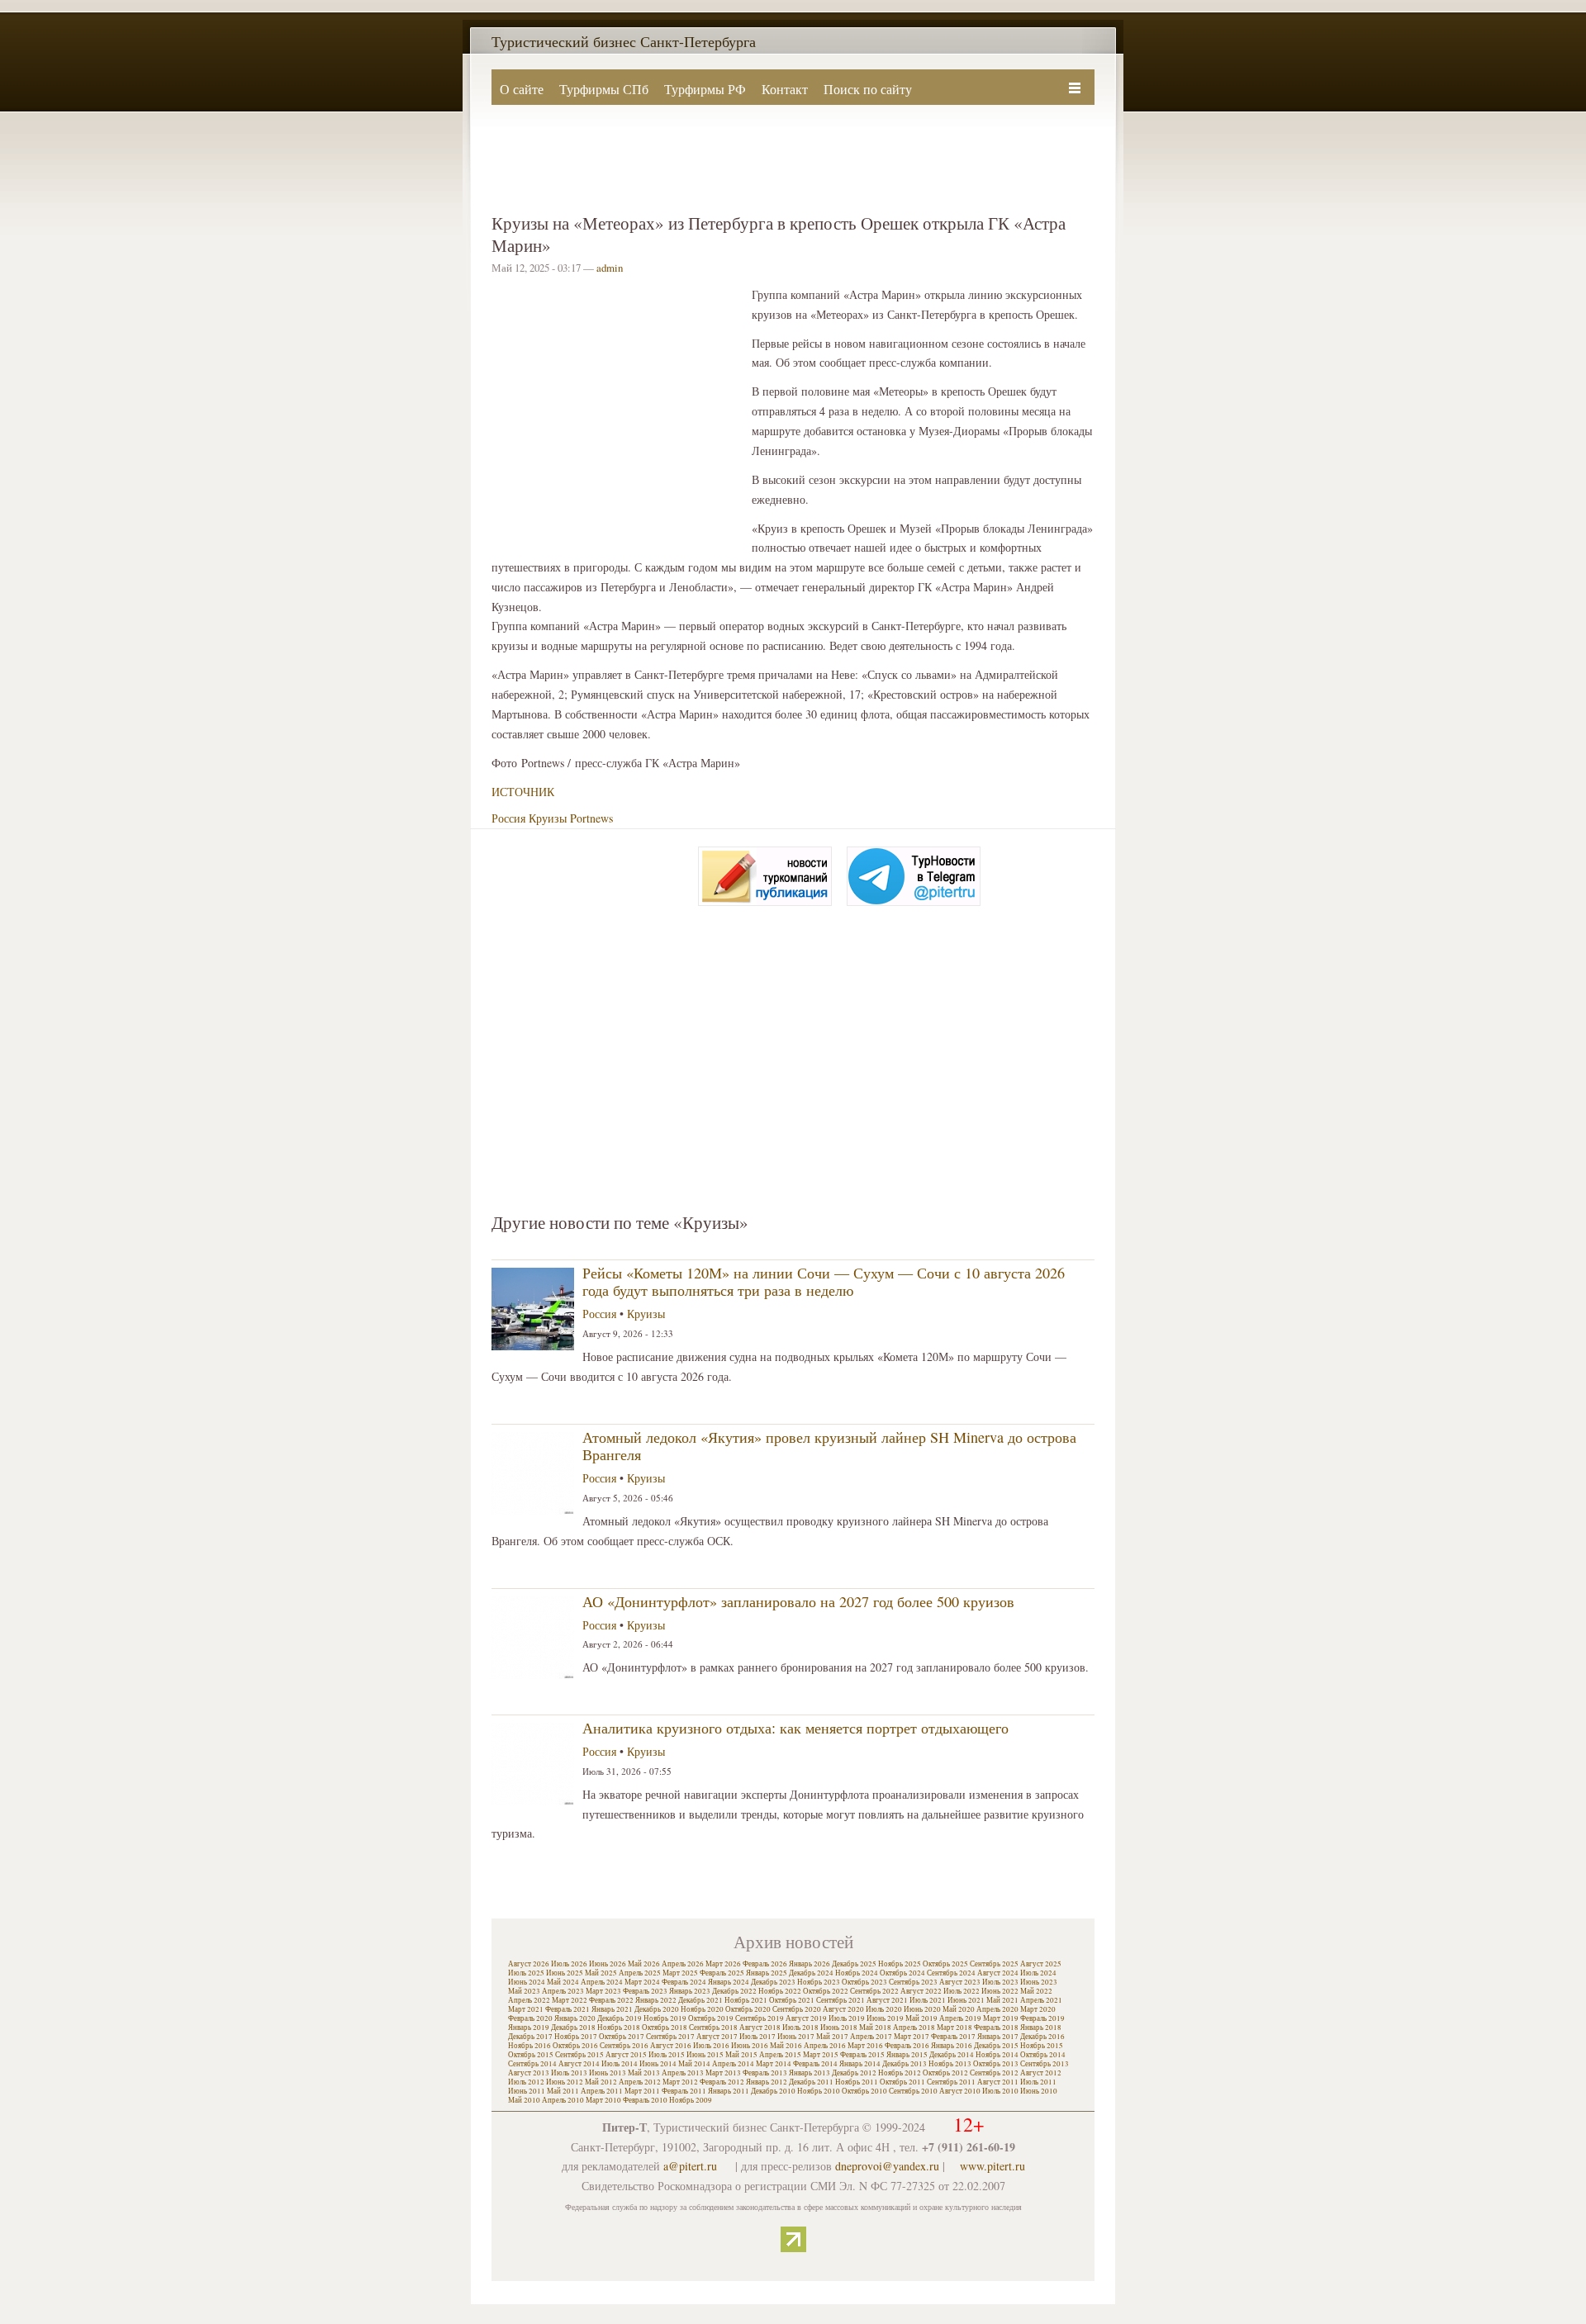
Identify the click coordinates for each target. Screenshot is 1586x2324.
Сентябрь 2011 (951, 2082)
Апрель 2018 (914, 2028)
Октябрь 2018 (665, 2028)
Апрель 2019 (960, 2018)
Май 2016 (786, 2046)
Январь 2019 (529, 2028)
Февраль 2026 (765, 1964)
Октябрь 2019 (711, 2018)
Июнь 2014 (658, 2064)
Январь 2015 (907, 2055)
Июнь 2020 (922, 2009)
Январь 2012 (767, 2082)
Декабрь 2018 (573, 2028)
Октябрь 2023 (864, 1982)
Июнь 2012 (565, 2082)
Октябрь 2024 (902, 1973)
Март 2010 (603, 2100)
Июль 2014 (620, 2064)
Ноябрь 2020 (702, 2009)
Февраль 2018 (996, 2028)
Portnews (591, 818)
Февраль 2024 (684, 1982)
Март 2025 (680, 1973)
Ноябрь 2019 (665, 2018)
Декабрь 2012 (854, 2073)
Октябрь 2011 (902, 2082)
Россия (508, 818)
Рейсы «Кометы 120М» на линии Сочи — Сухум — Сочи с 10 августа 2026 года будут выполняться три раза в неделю (824, 1282)
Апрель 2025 (640, 1973)
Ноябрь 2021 (746, 2000)
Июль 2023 (1000, 1982)
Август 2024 (998, 1973)
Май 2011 (563, 2091)
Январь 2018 (1041, 2028)
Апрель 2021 (1041, 2000)
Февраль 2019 (1042, 2018)
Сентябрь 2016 (624, 2046)
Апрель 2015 (780, 2055)
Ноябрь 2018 (619, 2028)
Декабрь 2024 (811, 1973)
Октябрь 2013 (996, 2064)
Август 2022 (921, 1991)
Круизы (548, 818)
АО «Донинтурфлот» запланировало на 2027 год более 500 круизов (798, 1601)
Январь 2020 (575, 2018)
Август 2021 (887, 2000)
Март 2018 (954, 2028)
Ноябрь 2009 (691, 2100)
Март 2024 (642, 1982)
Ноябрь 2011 (857, 2082)
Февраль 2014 (815, 2064)
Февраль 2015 (862, 2055)
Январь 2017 (998, 2037)
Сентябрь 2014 (532, 2064)
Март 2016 (865, 2046)
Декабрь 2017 (530, 2037)
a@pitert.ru (690, 2166)
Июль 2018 (800, 2028)
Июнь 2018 (839, 2028)
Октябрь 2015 (531, 2055)
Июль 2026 (569, 1964)
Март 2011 (642, 2091)
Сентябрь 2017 (670, 2037)
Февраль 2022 (611, 2000)
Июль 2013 (569, 2073)
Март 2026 (723, 1964)
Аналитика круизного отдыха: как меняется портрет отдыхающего (795, 1728)
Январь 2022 (656, 2000)
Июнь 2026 (608, 1964)
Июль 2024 (1038, 1973)
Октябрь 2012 (945, 2073)
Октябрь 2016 (575, 2046)
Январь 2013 (810, 2073)
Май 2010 (524, 2100)
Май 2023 (524, 1991)
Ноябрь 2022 (780, 1991)
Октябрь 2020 (748, 2009)
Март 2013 (723, 2073)
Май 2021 (1002, 2000)
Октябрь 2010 (864, 2091)
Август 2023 (960, 1982)
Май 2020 (959, 2009)
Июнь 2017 (796, 2037)
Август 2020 (843, 2009)
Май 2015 (741, 2055)
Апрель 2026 (683, 1964)
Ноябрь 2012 (900, 2073)
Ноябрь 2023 (819, 1982)
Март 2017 (912, 2037)
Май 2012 (601, 2082)
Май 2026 (644, 1964)
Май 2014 (694, 2064)
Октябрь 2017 (622, 2037)
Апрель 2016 (825, 2046)
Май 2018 (875, 2028)
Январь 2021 (612, 2009)
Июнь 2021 (966, 2000)
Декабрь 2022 (734, 1991)
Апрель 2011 (602, 2091)
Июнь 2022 (1000, 1991)
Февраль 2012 (722, 2082)
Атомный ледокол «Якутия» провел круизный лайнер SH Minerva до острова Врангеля (829, 1446)
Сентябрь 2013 (1045, 2064)
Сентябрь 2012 (994, 2073)
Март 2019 (1001, 2018)
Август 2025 (1041, 1964)
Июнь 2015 (705, 2055)
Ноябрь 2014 (997, 2055)
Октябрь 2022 (826, 1991)
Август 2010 (960, 2091)
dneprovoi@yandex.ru (887, 2166)
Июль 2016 (711, 2046)
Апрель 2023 (563, 1991)
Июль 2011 (1038, 2082)
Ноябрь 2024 (857, 1973)
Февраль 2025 (722, 1973)
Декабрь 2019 (620, 2018)
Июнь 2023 (1039, 1982)
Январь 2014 (860, 2064)
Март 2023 (603, 1991)
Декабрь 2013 (905, 2064)
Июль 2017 (757, 2037)
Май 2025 (601, 1973)
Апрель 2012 (640, 2082)
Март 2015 (821, 2055)
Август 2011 (998, 2082)
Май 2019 (921, 2018)
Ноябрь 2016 (529, 2046)
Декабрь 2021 (700, 2000)
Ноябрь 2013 (950, 2064)
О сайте (522, 89)
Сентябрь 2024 (951, 1973)
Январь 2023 (690, 1991)
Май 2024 (563, 1982)
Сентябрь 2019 (760, 2018)
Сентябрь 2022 (874, 1991)
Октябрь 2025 (945, 1964)
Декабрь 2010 (773, 2091)
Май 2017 (832, 2037)
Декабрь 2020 (657, 2009)
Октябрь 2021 (792, 2000)
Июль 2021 (928, 2000)
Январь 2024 (729, 1982)
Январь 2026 (810, 1964)
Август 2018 (760, 2028)
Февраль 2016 (907, 2046)
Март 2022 (570, 2000)
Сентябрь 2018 (713, 2028)
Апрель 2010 (563, 2100)
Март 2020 (1038, 2009)
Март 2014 (774, 2064)
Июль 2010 (1000, 2091)
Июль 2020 (884, 2009)
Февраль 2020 (530, 2018)
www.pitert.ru (992, 2166)
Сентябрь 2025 (994, 1964)
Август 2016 (671, 2046)
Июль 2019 (847, 2018)
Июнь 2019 (885, 2018)
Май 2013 (644, 2073)
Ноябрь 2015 (1042, 2046)
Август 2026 (529, 1964)
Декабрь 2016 (1042, 2037)
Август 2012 (1041, 2073)
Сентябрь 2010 (913, 2091)
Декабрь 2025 (854, 1964)
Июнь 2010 (1039, 2091)
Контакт (785, 89)
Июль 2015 (667, 2055)
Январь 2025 (767, 1973)
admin (610, 268)
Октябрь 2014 (1043, 2055)
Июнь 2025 (565, 1973)
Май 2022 (1036, 1991)
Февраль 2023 (645, 1991)
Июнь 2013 (608, 2073)
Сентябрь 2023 (913, 1982)
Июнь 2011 (527, 2091)
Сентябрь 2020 (797, 2009)
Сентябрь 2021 (840, 2000)
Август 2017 (717, 2037)
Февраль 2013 (765, 2073)
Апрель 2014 (733, 2064)
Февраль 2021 (567, 2009)
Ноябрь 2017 (576, 2037)
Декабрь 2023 (773, 1982)
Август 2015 (626, 2055)
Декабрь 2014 (952, 2055)
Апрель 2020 (997, 2009)
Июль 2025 (526, 1973)
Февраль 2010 (645, 2100)
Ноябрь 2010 (819, 2091)
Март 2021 (526, 2009)
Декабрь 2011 (811, 2082)
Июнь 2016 (750, 2046)
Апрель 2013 (683, 2073)
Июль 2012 (526, 2082)
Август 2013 (529, 2073)
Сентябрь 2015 (579, 2055)
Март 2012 (680, 2082)
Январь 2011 (729, 2091)
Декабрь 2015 (996, 2046)
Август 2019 (806, 2018)
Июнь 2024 (527, 1982)
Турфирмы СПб (604, 89)
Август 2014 (579, 2064)
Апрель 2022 (529, 2000)
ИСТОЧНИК (523, 792)
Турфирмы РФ (705, 89)
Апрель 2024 (602, 1982)
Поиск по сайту (868, 89)
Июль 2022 (962, 1991)
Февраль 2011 (684, 2091)
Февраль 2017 (953, 2037)
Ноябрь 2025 (900, 1964)
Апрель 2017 (871, 2037)
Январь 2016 (952, 2046)
